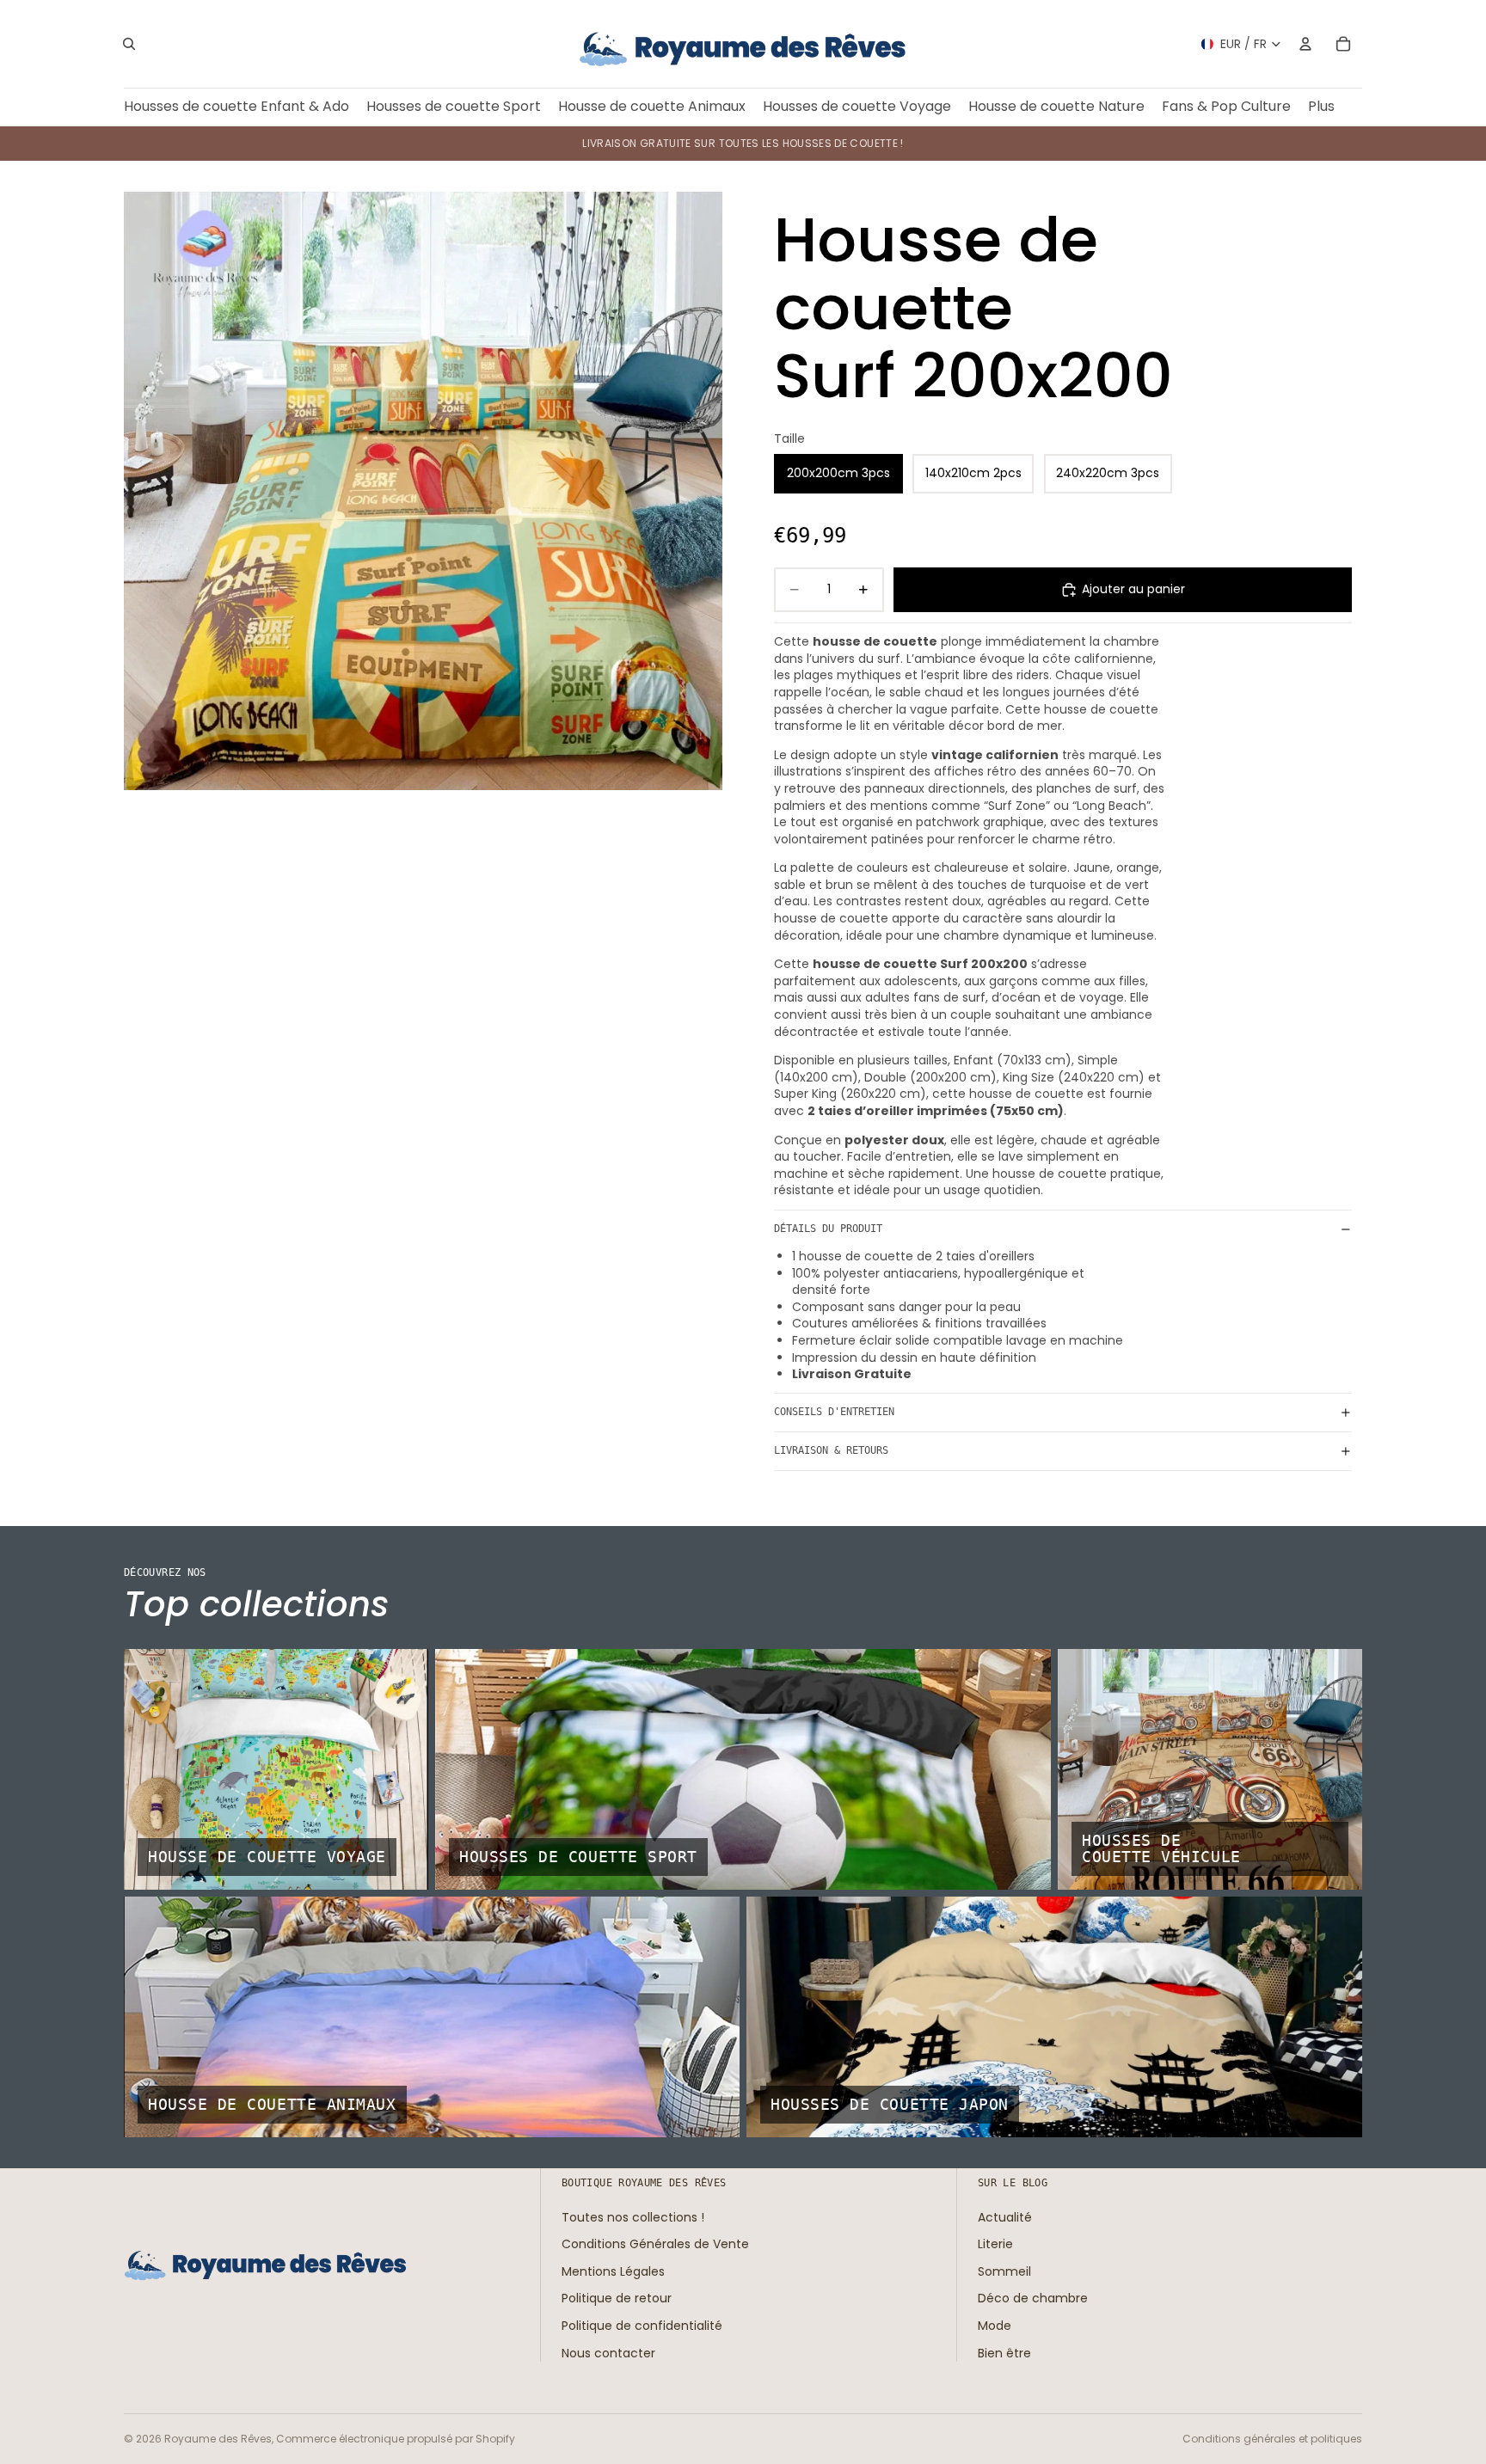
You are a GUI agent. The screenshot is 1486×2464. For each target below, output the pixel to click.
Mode (995, 2326)
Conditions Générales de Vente (655, 2244)
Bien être (1004, 2353)
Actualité (1005, 2217)
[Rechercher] (129, 44)
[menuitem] (1321, 107)
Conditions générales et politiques (1272, 2439)
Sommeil (1004, 2271)
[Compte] (1305, 44)
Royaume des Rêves (218, 2439)
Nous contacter (608, 2353)
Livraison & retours (831, 1450)
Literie (995, 2244)
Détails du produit (828, 1229)
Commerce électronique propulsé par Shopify (396, 2439)
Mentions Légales (613, 2271)
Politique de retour (617, 2298)
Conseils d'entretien (834, 1412)
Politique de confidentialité (642, 2326)
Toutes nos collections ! (633, 2217)
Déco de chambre (1033, 2298)
